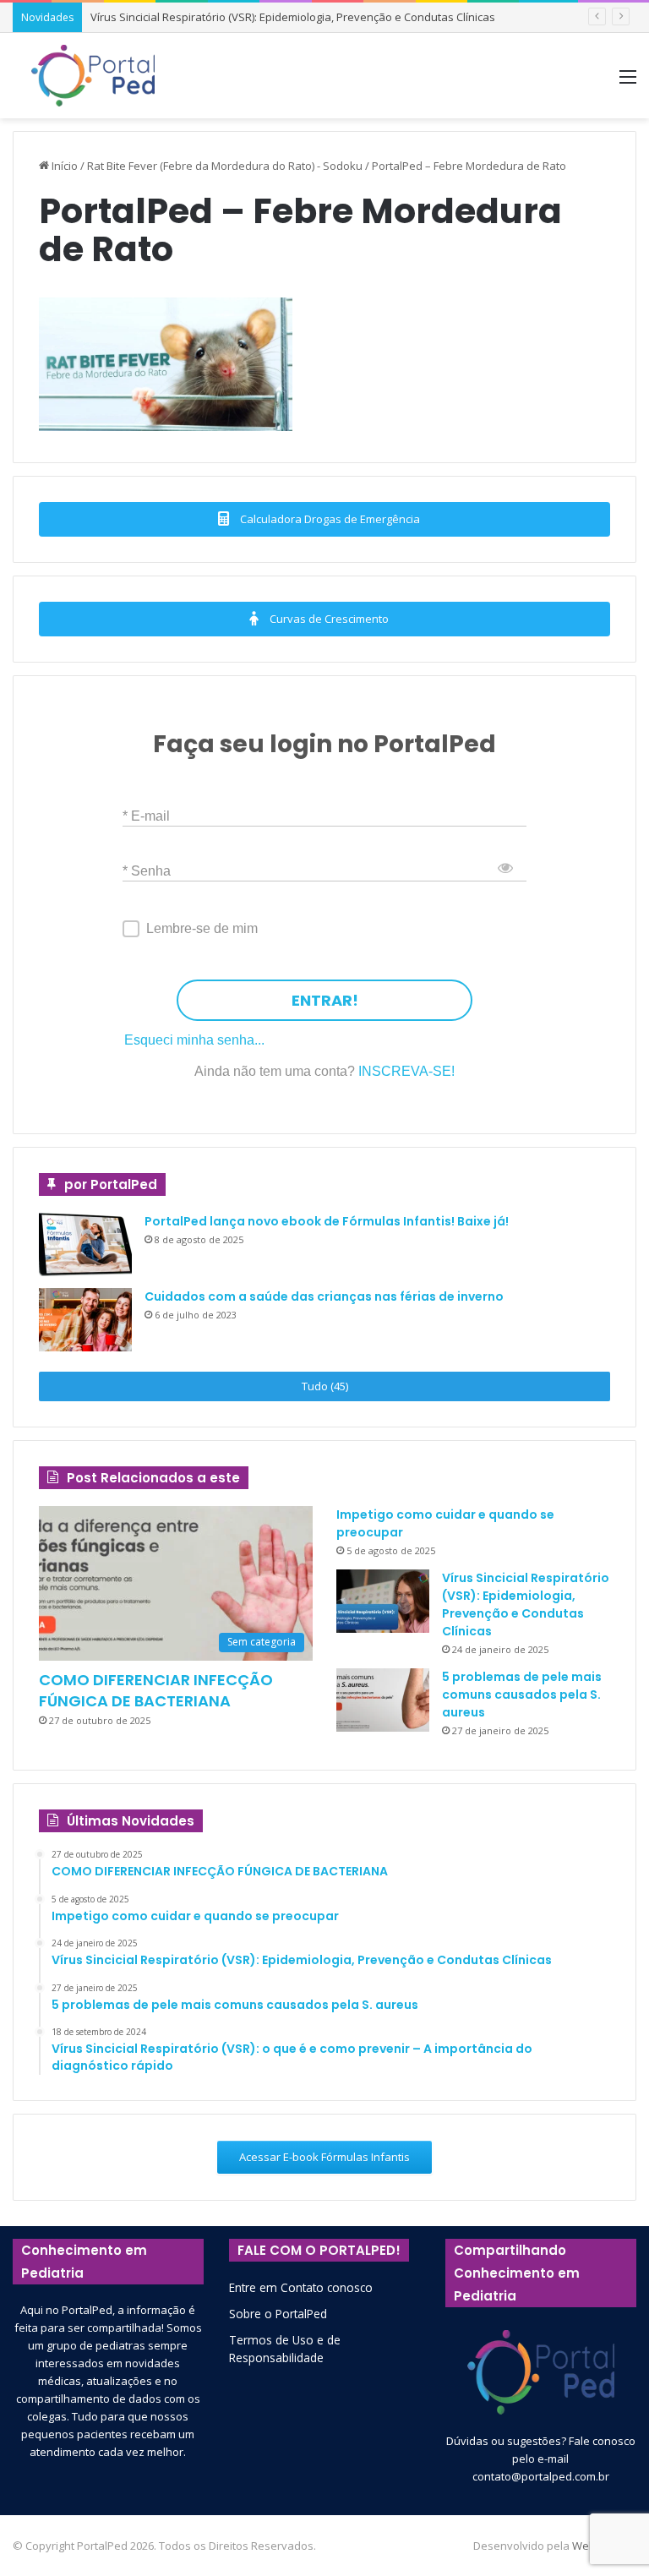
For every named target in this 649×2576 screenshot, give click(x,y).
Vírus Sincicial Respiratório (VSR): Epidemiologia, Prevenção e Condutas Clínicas (293, 17)
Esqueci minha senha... (194, 1040)
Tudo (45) (325, 1386)
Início (63, 166)
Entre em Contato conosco (301, 2287)
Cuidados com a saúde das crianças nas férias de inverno (324, 1296)
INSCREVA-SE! (406, 1071)
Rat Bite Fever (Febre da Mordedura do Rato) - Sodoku (225, 166)
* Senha (147, 870)
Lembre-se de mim (202, 928)
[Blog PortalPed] (93, 76)
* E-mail (146, 815)
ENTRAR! (325, 1000)
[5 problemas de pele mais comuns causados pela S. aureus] (383, 1700)
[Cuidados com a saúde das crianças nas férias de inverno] (85, 1320)
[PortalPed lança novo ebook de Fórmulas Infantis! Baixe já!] (85, 1244)
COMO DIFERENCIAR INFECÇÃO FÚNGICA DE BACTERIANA (156, 1690)
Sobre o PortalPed (278, 2314)
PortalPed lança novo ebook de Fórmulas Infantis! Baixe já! (327, 1221)
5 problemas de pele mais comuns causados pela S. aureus (522, 1695)
